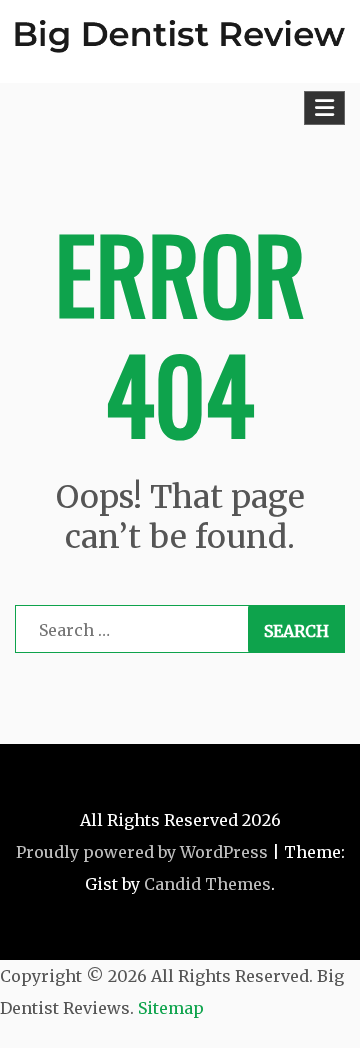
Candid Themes (207, 884)
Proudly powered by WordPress (142, 852)
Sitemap (171, 1008)
